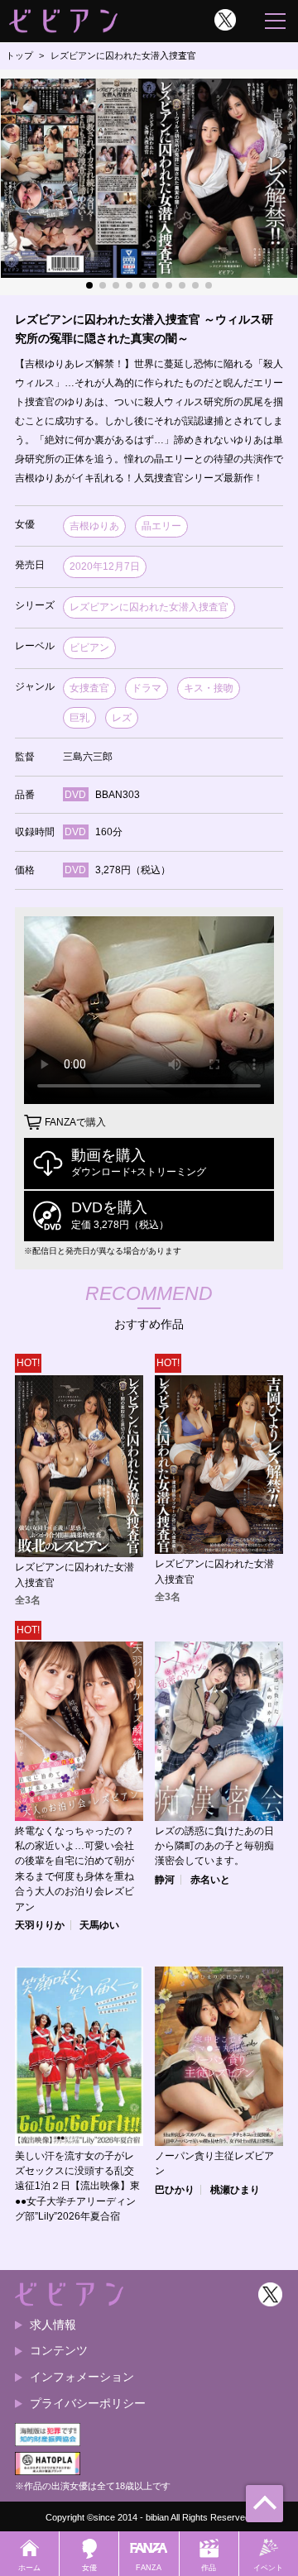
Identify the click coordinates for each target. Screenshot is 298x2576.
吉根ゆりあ (94, 526)
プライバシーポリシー (88, 2403)
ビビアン (89, 648)
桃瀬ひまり (235, 2190)
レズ (122, 718)
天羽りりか (40, 1925)
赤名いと (210, 1880)
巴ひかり (175, 2190)
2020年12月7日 (105, 566)
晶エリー (161, 526)
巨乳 (79, 718)
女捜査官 (89, 688)
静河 (165, 1880)
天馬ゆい (99, 1925)
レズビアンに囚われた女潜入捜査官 (149, 607)
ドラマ (147, 688)
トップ (19, 55)
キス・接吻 (209, 688)
